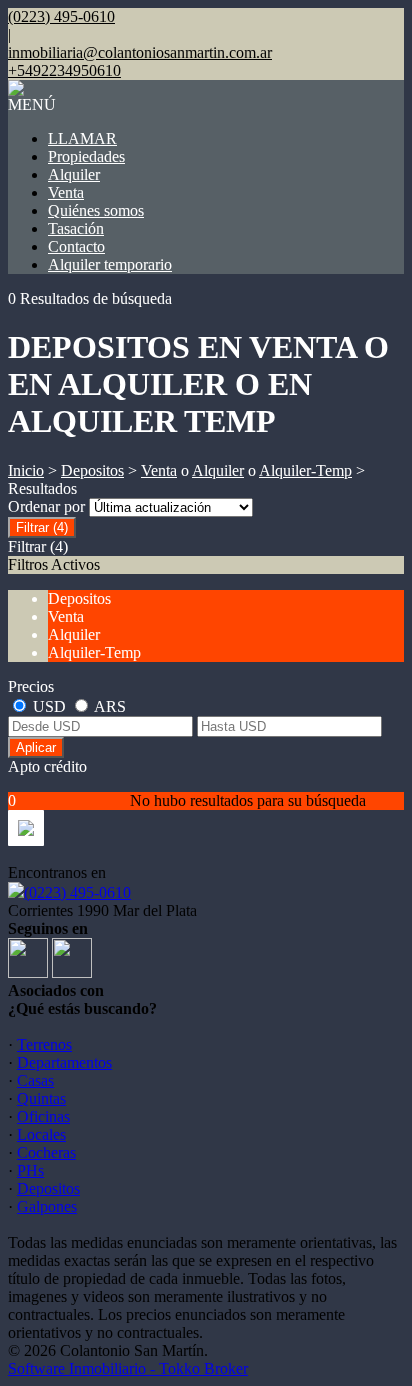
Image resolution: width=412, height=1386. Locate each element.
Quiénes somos (96, 210)
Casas (35, 1080)
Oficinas (43, 1116)
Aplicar (36, 747)
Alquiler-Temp (305, 470)
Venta (66, 192)
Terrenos (44, 1044)
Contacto (76, 246)
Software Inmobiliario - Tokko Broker (128, 1368)
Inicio (26, 470)
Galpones (47, 1206)
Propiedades (86, 156)
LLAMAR (82, 138)
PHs (30, 1170)
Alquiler (74, 174)
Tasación (76, 228)
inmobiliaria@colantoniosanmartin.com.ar (140, 52)
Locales (41, 1134)
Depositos (92, 470)
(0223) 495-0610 (77, 892)
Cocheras (46, 1152)
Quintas (41, 1098)
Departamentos (64, 1062)
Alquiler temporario (110, 264)
